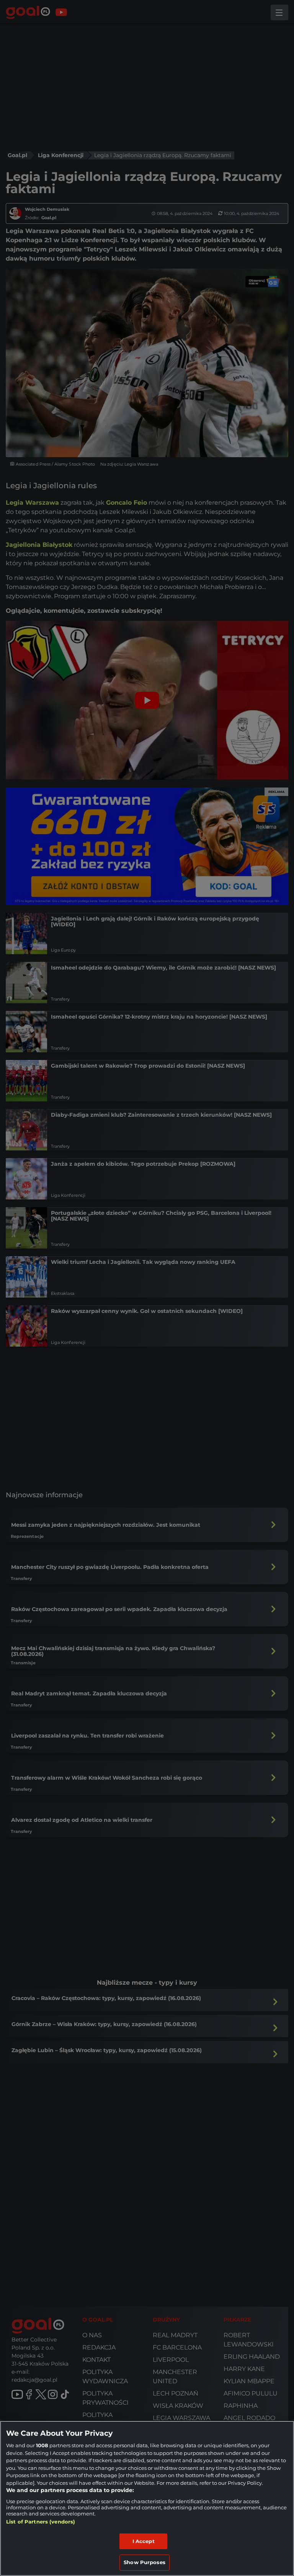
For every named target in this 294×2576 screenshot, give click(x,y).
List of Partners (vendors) (41, 2522)
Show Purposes (145, 2562)
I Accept (144, 2541)
